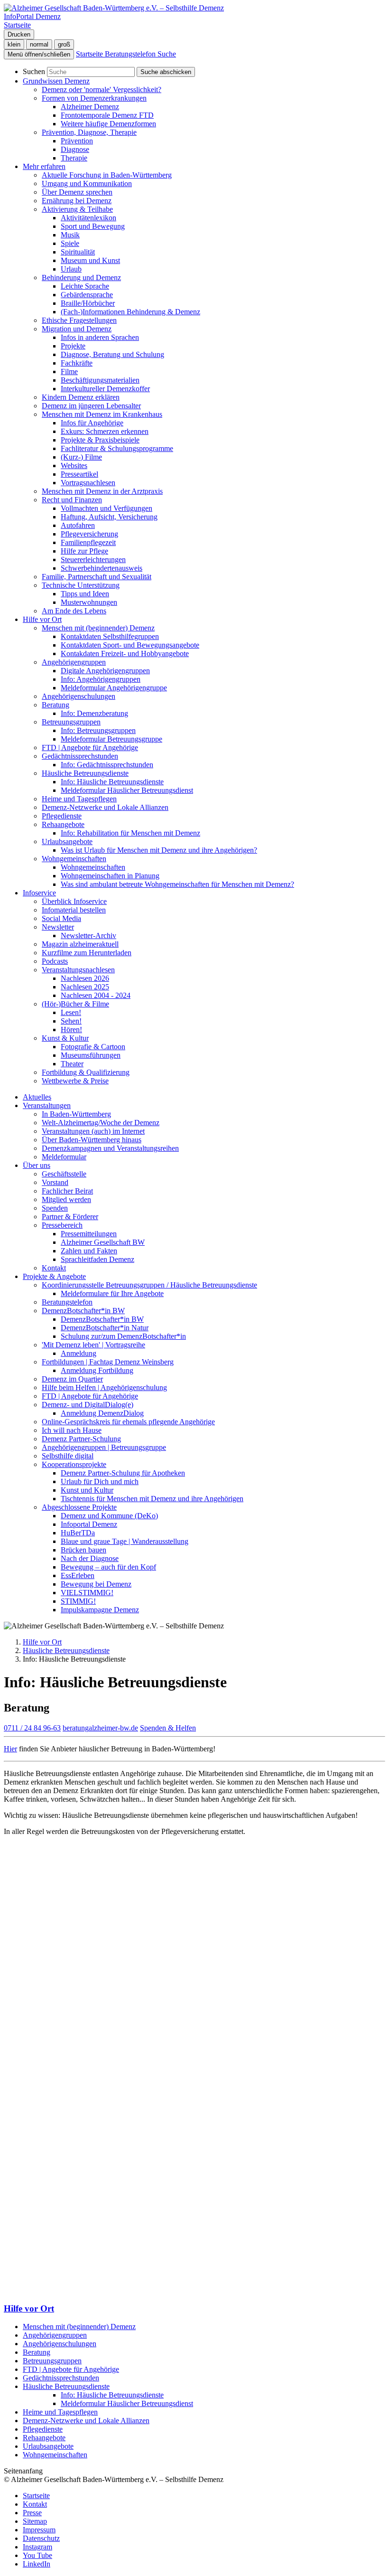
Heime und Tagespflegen (79, 799)
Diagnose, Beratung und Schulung (112, 354)
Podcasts (55, 961)
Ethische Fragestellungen (79, 320)
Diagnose (75, 149)
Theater (72, 1064)
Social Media (61, 918)
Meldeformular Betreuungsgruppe (111, 739)
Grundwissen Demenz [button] (56, 81)
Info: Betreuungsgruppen (98, 730)
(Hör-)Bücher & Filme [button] (75, 1004)
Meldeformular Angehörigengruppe (114, 688)
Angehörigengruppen (55, 2335)
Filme (69, 371)
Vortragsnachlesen (88, 483)
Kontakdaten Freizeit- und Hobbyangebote (125, 653)
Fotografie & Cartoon (93, 1047)
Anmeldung (79, 1353)
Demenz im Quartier (72, 1379)
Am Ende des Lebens (74, 611)
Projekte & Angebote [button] (54, 1276)
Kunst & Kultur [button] (65, 1038)
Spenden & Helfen (168, 1728)
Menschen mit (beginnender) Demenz (79, 2327)
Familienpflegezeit (88, 542)
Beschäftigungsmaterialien (100, 380)
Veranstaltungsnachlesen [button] (78, 970)
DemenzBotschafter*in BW (102, 1319)
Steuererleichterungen (93, 559)
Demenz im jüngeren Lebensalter (91, 406)
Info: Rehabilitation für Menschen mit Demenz (130, 833)
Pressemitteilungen (89, 1234)
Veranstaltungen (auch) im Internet (93, 1131)
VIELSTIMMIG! (87, 1593)
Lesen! (71, 1012)
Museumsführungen (91, 1055)
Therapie (74, 158)
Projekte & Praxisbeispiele (100, 440)
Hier (10, 1749)
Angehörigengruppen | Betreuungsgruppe (104, 1447)
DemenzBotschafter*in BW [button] (83, 1311)
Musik (70, 235)
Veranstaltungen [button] (47, 1105)
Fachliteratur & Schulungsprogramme (117, 448)
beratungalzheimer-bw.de (100, 1728)
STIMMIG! (78, 1601)
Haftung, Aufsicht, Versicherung (109, 517)
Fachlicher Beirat (67, 1191)
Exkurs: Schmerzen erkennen (105, 431)
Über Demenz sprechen (77, 192)
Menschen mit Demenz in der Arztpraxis (102, 491)
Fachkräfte (77, 363)
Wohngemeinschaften (93, 867)
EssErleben (78, 1575)
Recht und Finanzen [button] (72, 500)
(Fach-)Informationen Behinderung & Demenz (130, 312)
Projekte (73, 346)
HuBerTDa (78, 1533)
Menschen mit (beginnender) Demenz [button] (98, 628)
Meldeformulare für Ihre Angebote (112, 1293)
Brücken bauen (83, 1550)
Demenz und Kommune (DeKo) (109, 1516)
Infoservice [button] (39, 893)
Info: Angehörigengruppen (101, 679)
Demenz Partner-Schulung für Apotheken (123, 1473)
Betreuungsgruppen (52, 2361)
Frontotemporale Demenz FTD (107, 115)
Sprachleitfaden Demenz (97, 1259)
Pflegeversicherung (89, 534)
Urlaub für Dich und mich (100, 1481)
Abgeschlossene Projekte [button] (79, 1507)
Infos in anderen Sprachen (100, 337)
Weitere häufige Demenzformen (108, 124)
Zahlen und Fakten (89, 1251)
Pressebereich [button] (62, 1225)
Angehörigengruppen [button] (74, 662)
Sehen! (71, 1021)
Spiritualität (78, 252)
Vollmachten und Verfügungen (107, 508)
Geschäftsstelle (64, 1174)
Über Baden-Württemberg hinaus (92, 1140)
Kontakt (54, 1268)
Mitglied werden (66, 1199)
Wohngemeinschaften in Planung (110, 876)
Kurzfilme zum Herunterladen (87, 953)
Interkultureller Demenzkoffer (105, 389)
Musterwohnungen (89, 602)
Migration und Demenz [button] (77, 329)
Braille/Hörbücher (88, 303)
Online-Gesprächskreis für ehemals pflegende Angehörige (128, 1422)
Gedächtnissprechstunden (61, 2378)
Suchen (34, 71)
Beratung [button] (56, 705)
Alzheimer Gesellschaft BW (103, 1242)
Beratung (37, 2352)
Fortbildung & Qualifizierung (86, 1072)
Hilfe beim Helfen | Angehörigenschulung (104, 1387)
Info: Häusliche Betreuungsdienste (112, 782)
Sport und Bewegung (93, 226)
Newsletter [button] (58, 927)
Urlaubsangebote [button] (67, 841)
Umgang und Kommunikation (87, 183)
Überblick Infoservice (74, 901)
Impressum (39, 2530)
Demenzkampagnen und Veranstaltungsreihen (110, 1148)
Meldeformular (64, 1157)
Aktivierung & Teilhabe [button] (77, 209)
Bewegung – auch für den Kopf (108, 1567)
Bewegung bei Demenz (96, 1584)
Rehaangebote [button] (63, 824)
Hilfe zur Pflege (84, 551)
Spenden (55, 1208)
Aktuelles (37, 1097)
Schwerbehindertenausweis (102, 568)
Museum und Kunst (90, 260)
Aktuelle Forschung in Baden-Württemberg (107, 175)
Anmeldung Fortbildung (97, 1370)
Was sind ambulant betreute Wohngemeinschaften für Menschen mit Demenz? (177, 884)
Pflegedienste (62, 816)
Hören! (71, 1029)
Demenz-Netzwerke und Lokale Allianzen (105, 807)
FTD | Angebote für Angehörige (90, 747)
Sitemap (35, 2521)
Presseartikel (79, 474)
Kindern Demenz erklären (81, 397)
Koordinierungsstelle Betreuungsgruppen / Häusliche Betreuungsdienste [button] (149, 1285)
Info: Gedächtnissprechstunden (107, 765)
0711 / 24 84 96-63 (32, 1728)
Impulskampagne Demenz (100, 1610)
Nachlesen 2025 (85, 987)
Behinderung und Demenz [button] (81, 277)
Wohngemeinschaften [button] (74, 859)
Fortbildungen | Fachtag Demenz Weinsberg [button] (108, 1362)
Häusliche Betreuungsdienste (66, 1650)
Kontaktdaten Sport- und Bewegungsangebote (130, 645)
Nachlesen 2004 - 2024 (96, 995)
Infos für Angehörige (92, 423)
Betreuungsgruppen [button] (71, 722)
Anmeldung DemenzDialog (102, 1413)
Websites (74, 465)
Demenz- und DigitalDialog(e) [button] (88, 1405)
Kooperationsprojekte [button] (74, 1464)
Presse (32, 2513)
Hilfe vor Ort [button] (42, 619)
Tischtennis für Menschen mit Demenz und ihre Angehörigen (152, 1499)
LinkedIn (37, 2564)
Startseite (36, 2496)
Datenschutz (41, 2538)
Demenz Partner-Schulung (81, 1439)
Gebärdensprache (87, 295)
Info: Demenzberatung (94, 713)
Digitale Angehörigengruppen (105, 671)
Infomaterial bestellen (74, 910)
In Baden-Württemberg (76, 1114)
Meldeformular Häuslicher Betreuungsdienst (127, 790)
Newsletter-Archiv (88, 935)
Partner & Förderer (70, 1217)
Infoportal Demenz (89, 1524)
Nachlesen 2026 (85, 978)
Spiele (70, 243)
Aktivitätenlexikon (88, 218)
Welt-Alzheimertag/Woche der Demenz (101, 1123)
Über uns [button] (37, 1165)
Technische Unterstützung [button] (81, 585)
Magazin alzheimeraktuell (80, 944)
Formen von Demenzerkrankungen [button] (94, 98)
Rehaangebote (44, 2438)
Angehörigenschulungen (79, 696)
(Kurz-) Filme (81, 457)
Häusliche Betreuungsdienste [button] (85, 773)
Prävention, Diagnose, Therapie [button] (89, 132)
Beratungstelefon (67, 1302)
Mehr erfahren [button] (44, 166)
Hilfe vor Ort (42, 1642)
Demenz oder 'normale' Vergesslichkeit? (102, 89)
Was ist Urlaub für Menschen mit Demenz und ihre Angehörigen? (159, 850)
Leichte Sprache (85, 286)
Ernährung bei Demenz (77, 201)
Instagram (37, 2547)
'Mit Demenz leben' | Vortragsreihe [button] (93, 1345)
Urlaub (71, 269)
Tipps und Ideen (85, 594)
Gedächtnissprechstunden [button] (80, 756)
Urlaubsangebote (48, 2446)
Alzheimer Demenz (90, 107)
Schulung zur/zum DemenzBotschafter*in (123, 1336)
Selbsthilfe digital (68, 1456)
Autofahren (78, 525)
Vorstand (55, 1182)
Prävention (77, 141)
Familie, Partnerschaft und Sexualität (97, 577)
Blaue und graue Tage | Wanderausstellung (125, 1541)
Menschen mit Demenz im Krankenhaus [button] (102, 414)
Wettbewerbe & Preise (75, 1081)
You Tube (37, 2555)
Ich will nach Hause (72, 1430)
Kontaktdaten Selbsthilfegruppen (110, 636)
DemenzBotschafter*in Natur (105, 1328)
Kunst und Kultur (87, 1490)
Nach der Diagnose (90, 1558)
